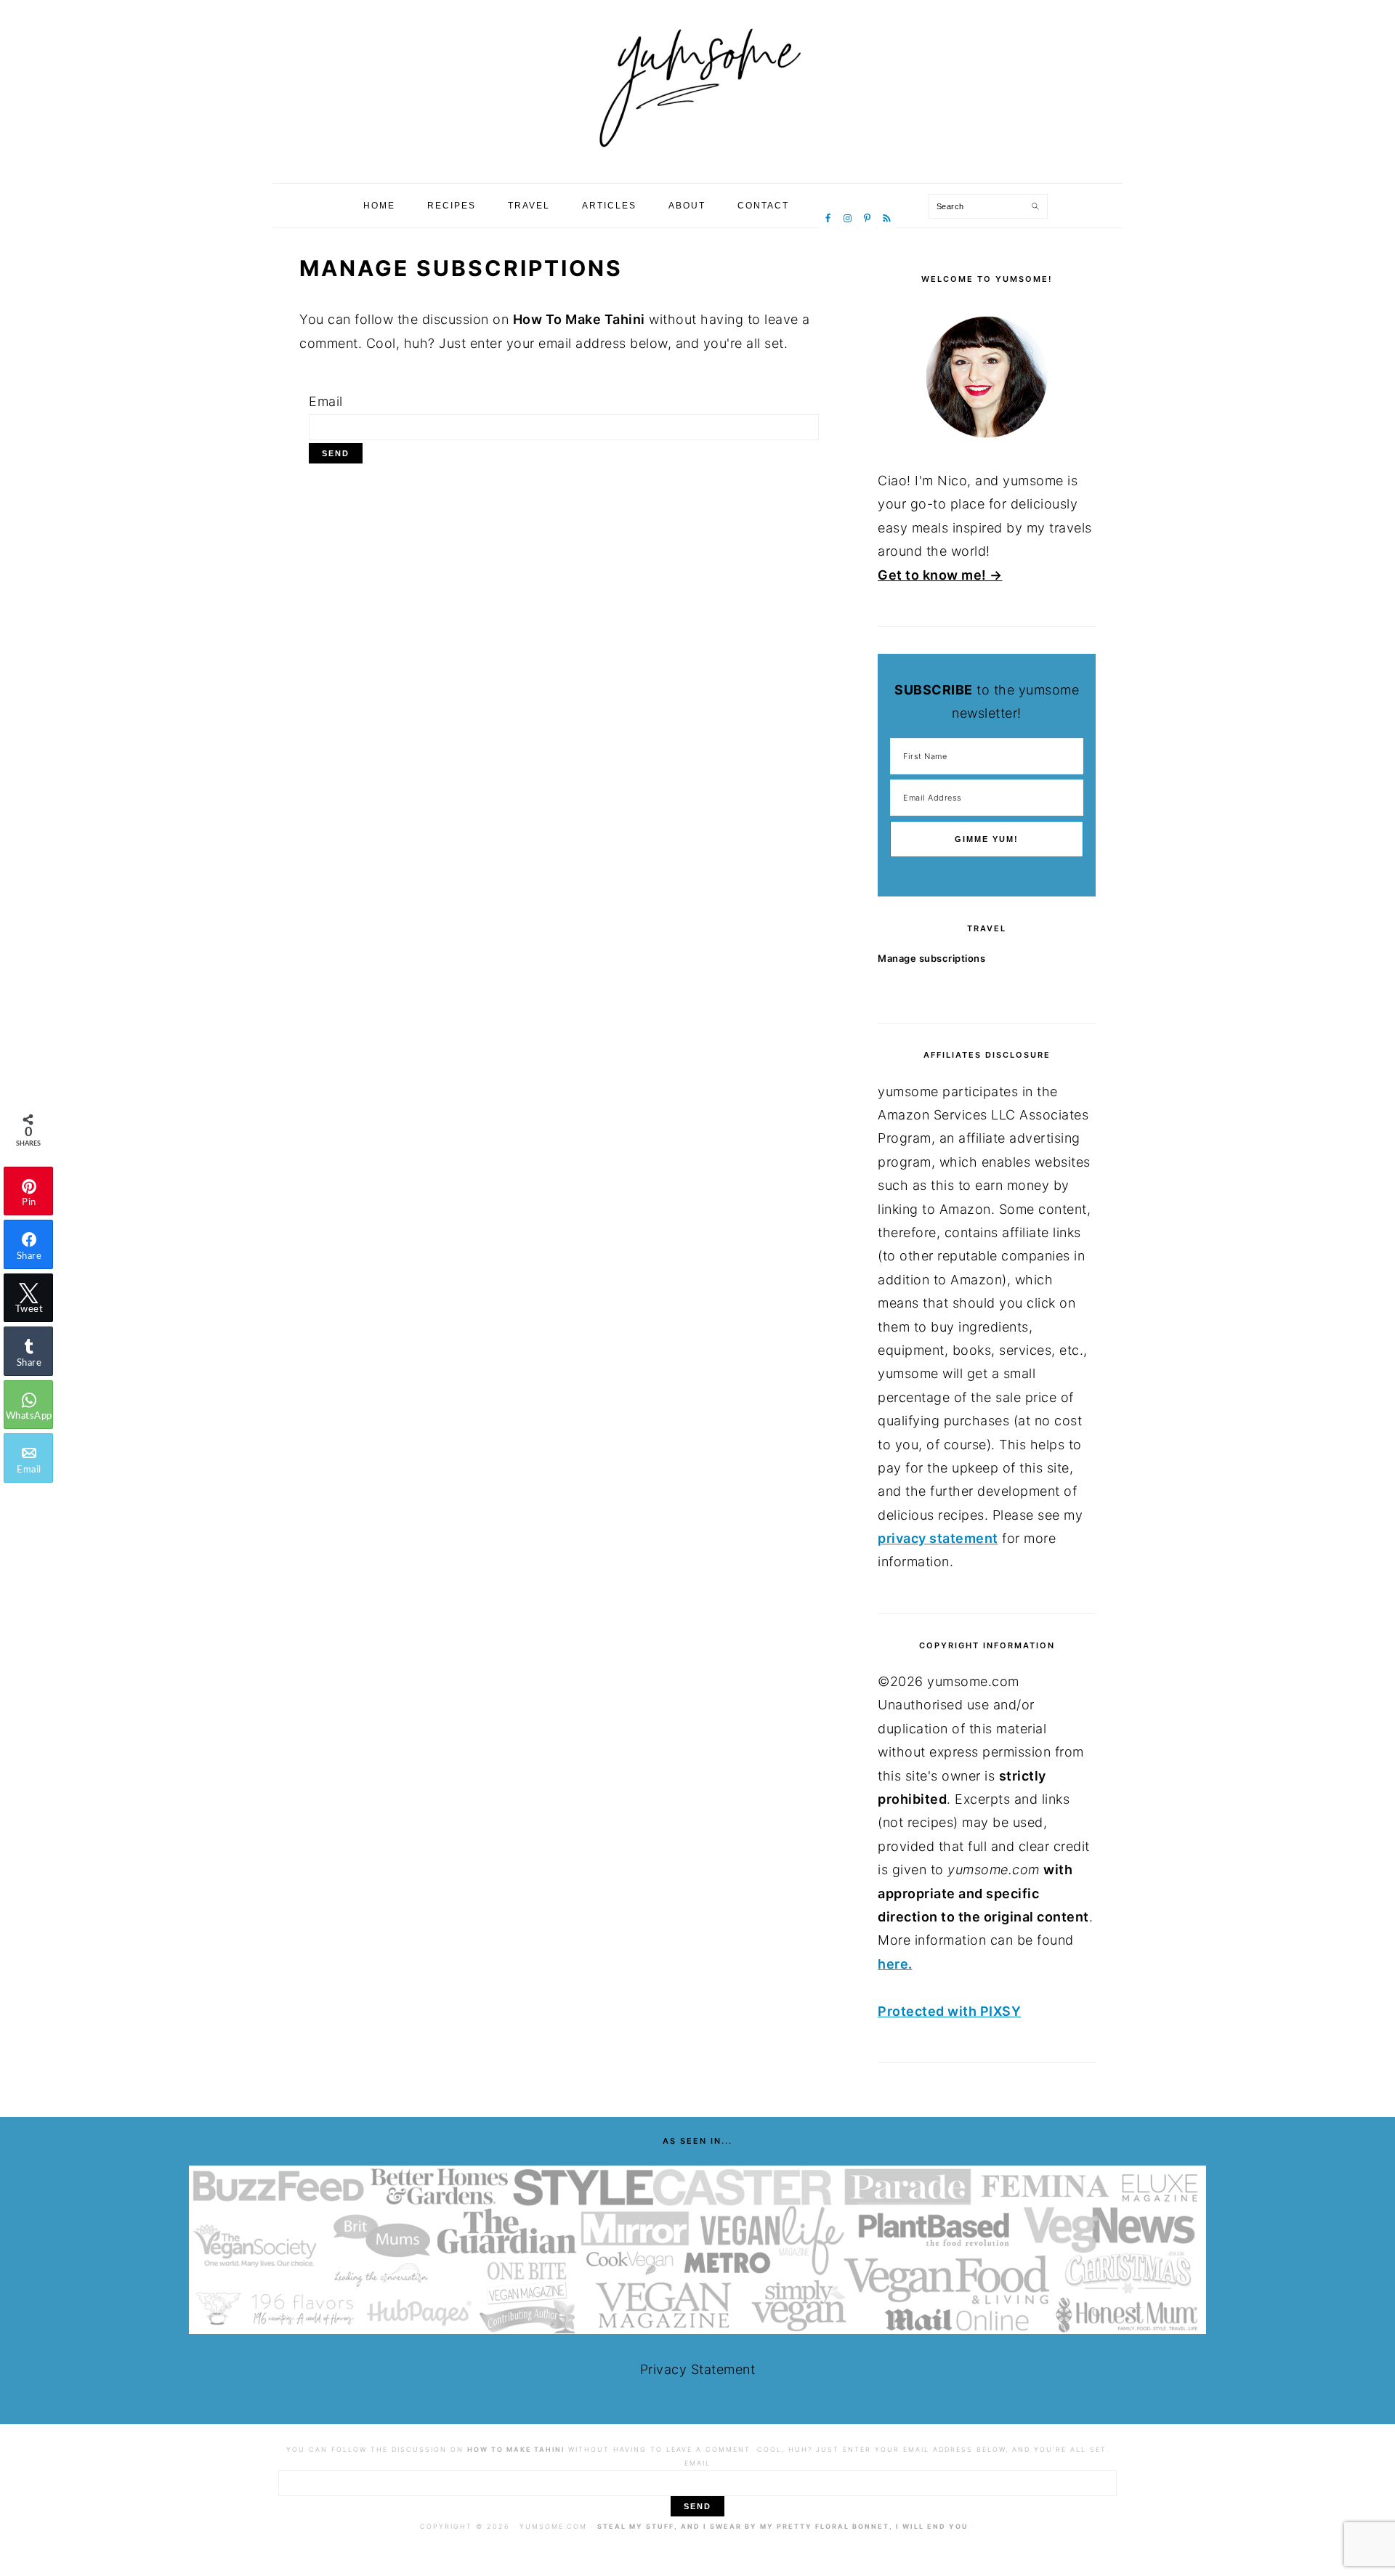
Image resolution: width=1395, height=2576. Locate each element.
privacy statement (938, 1538)
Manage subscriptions (931, 958)
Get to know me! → (940, 575)
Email (326, 401)
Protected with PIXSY (949, 2011)
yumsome (697, 86)
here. (895, 1964)
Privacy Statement (698, 2369)
